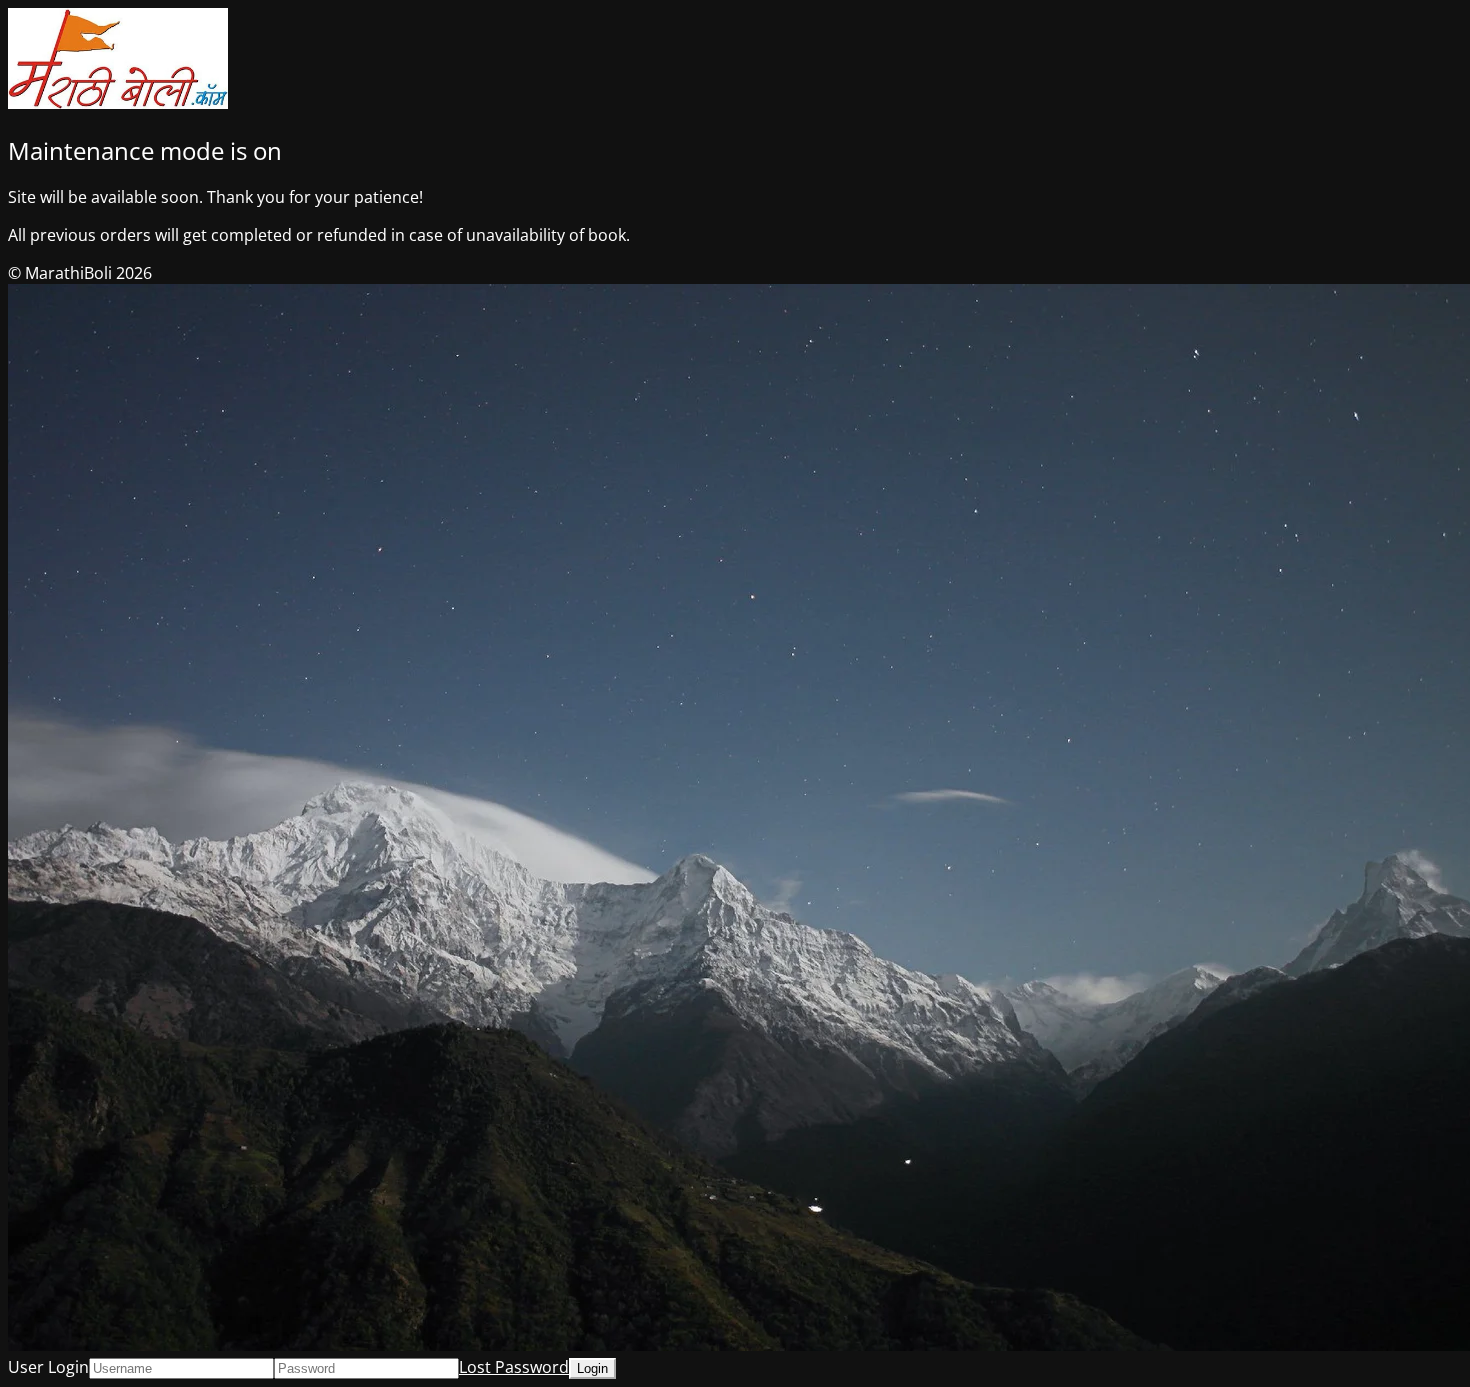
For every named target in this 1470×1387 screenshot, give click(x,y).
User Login (48, 1367)
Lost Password (514, 1367)
